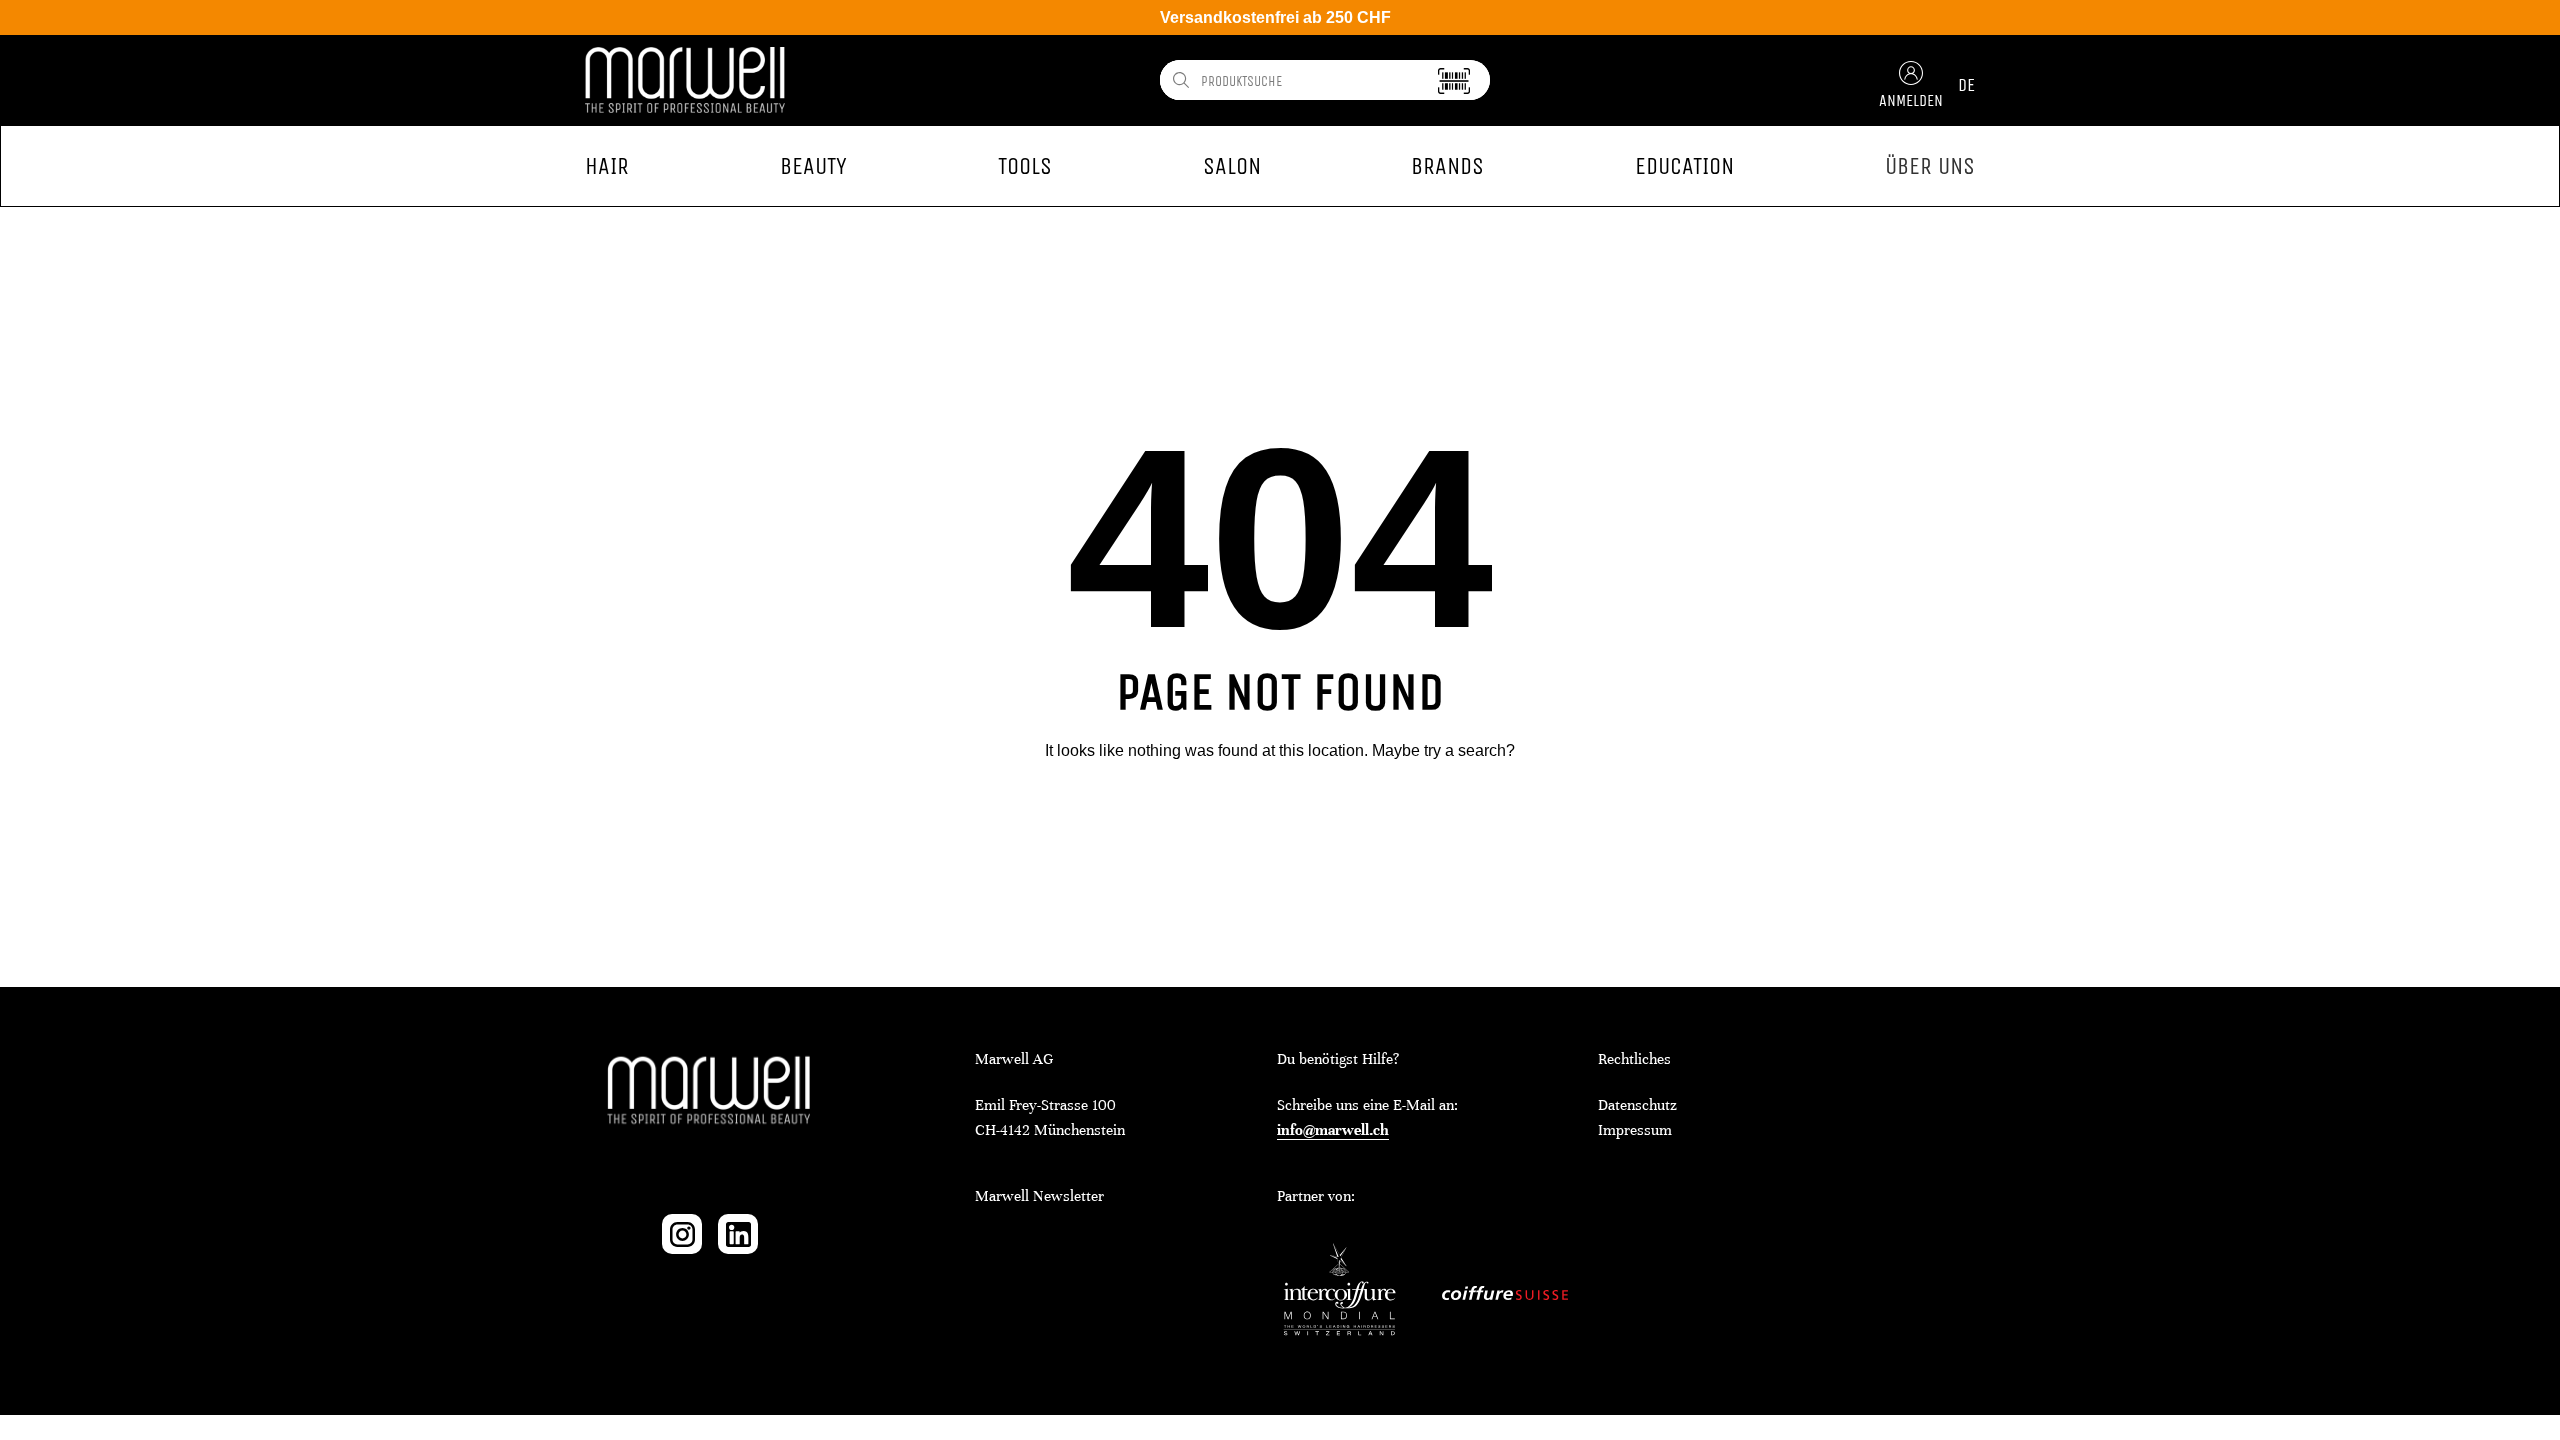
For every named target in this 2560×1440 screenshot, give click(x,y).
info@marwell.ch (1333, 1130)
